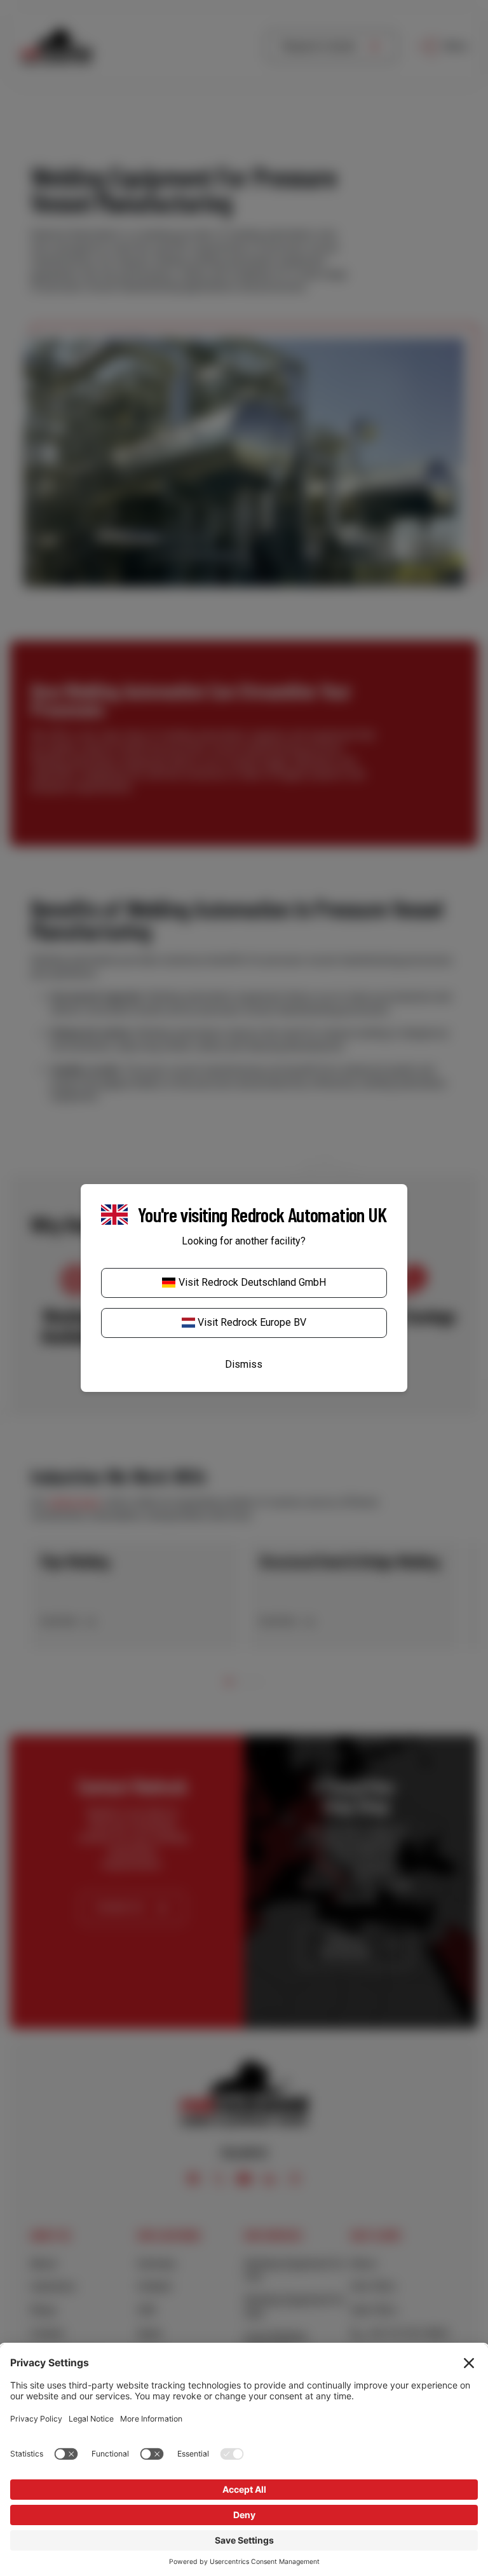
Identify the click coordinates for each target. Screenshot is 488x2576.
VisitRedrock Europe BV (252, 1322)
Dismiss (244, 1364)
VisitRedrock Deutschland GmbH (252, 1282)
